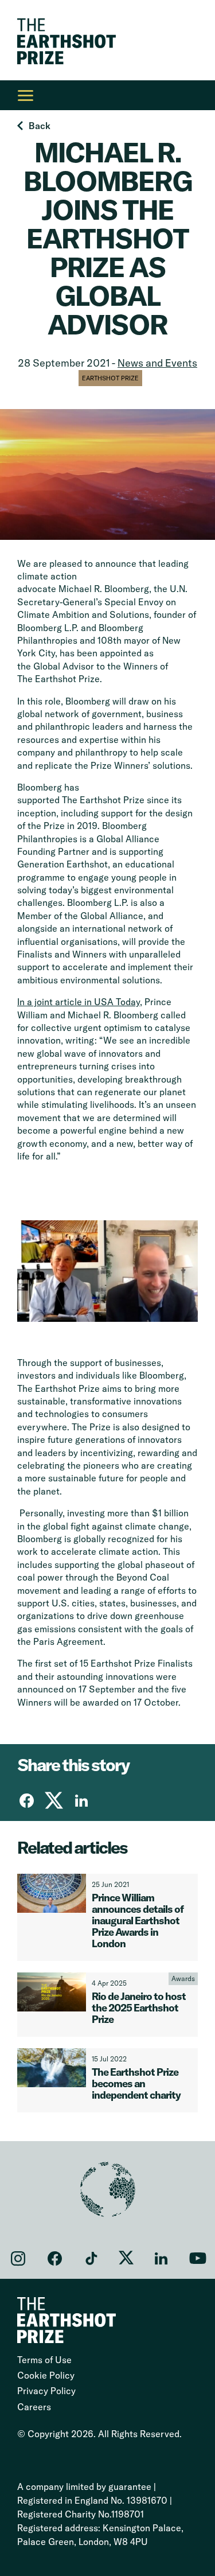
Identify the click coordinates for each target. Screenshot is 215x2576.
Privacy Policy (46, 2391)
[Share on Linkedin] (81, 1800)
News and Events (157, 363)
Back (40, 126)
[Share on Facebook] (26, 1800)
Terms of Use (44, 2360)
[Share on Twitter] (54, 1800)
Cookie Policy (46, 2375)
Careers (34, 2407)
